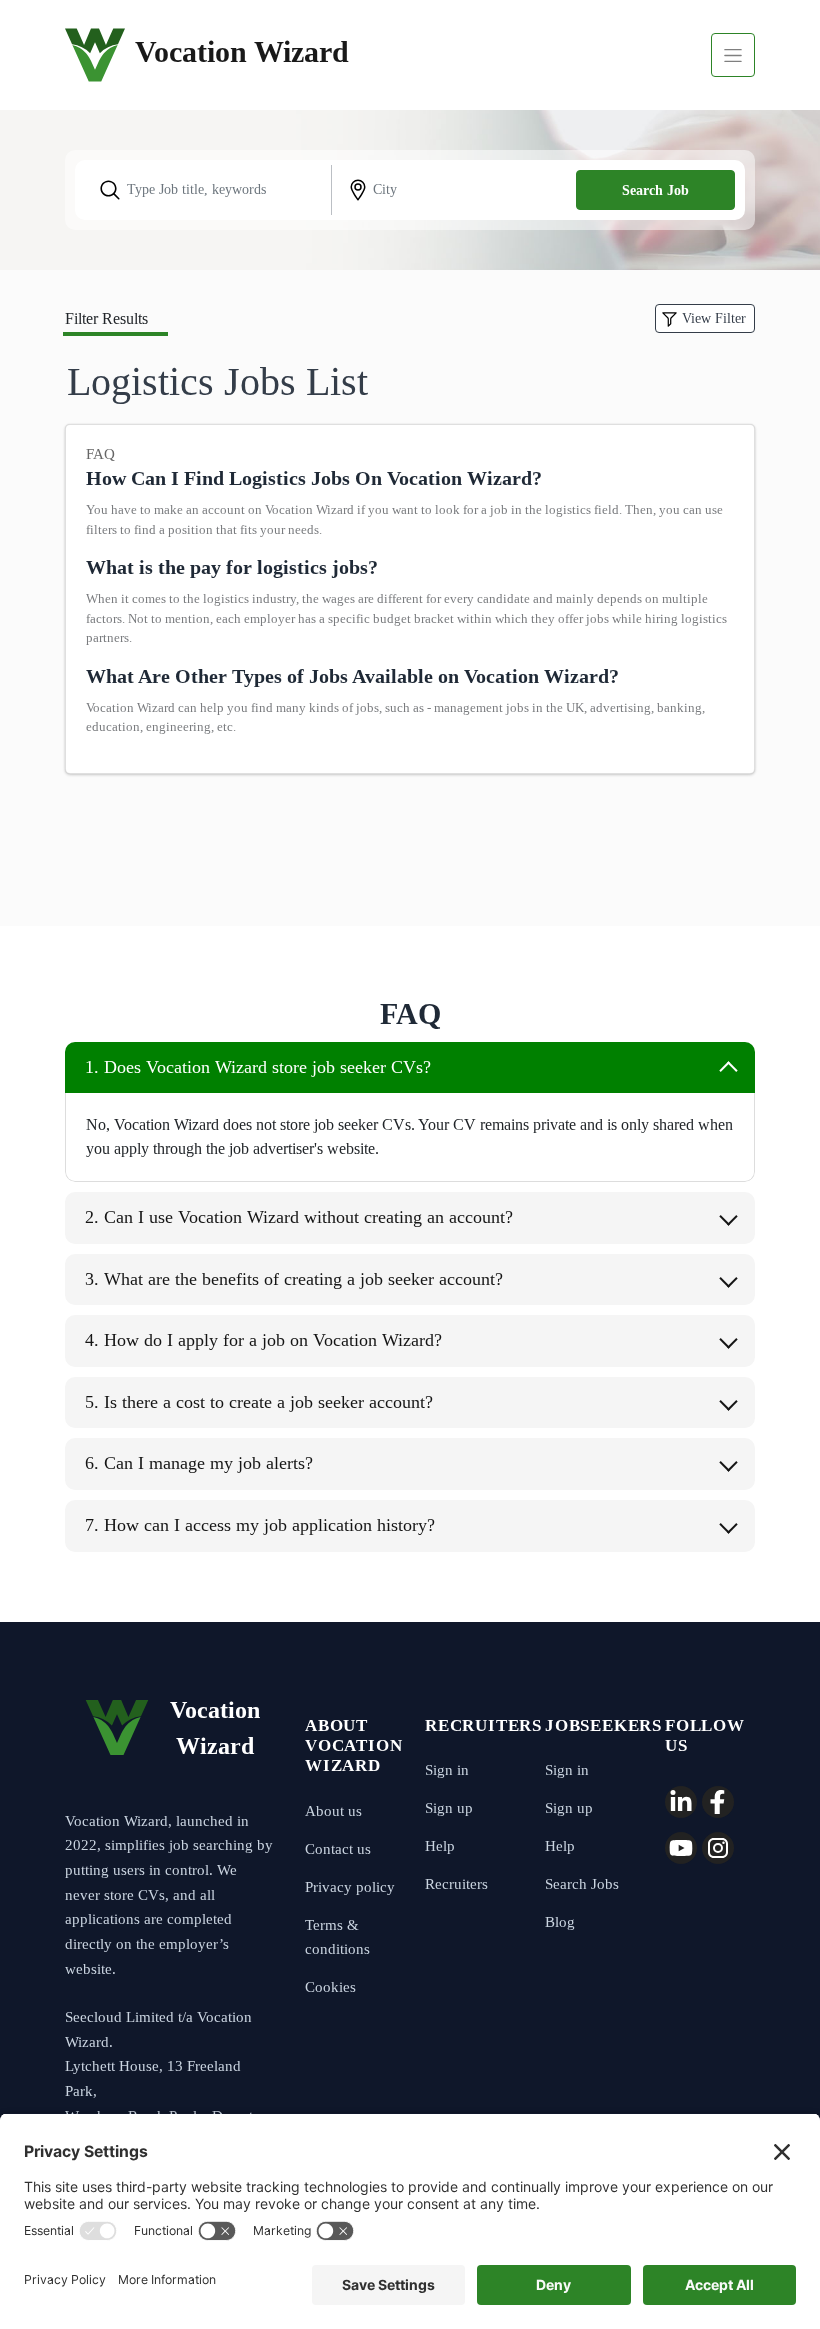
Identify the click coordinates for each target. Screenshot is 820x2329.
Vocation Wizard (95, 55)
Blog (560, 1922)
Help (440, 1846)
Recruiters (456, 1884)
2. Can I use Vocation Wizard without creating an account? (299, 1217)
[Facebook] (718, 1802)
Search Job (655, 190)
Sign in (447, 1770)
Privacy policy (350, 1887)
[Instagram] (718, 1848)
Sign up (449, 1808)
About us (333, 1811)
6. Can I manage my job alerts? (199, 1463)
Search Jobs (582, 1884)
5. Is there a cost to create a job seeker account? (259, 1402)
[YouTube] (681, 1848)
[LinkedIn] (681, 1802)
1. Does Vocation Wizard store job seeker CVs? (258, 1067)
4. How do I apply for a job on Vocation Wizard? (263, 1340)
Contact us (338, 1849)
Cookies (330, 1987)
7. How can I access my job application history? (260, 1525)
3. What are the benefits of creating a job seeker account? (294, 1279)
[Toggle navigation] (733, 55)
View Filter (714, 318)
